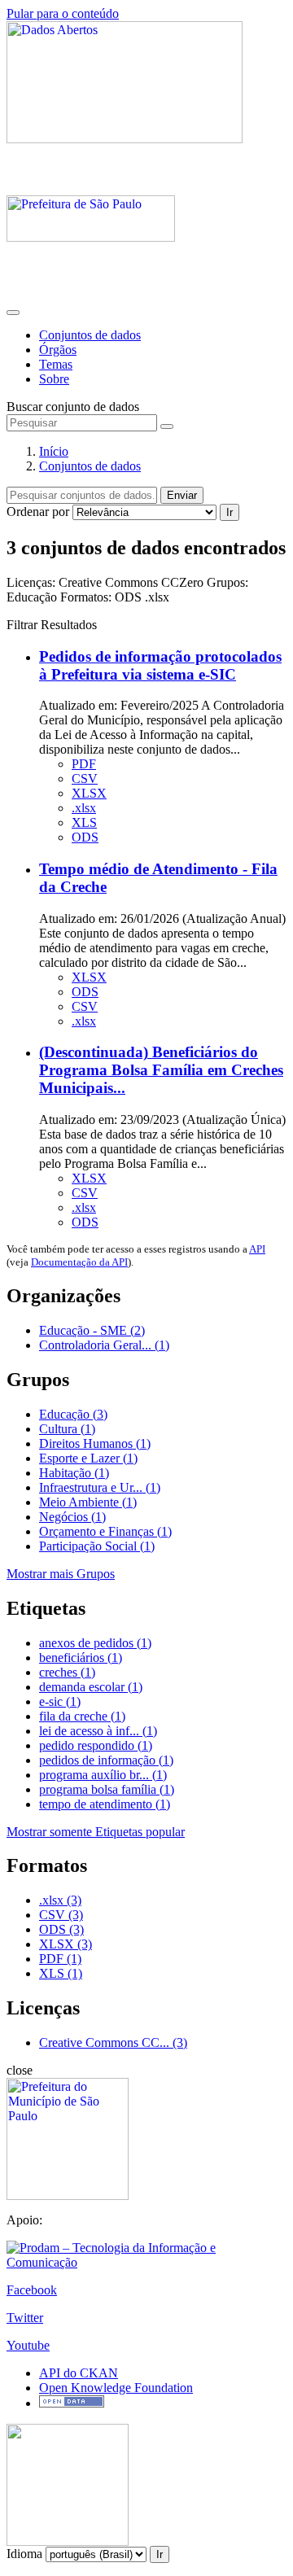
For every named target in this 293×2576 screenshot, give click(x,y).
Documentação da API (79, 1262)
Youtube (28, 2345)
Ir (230, 512)
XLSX (89, 793)
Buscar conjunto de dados (73, 407)
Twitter (25, 2318)
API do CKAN (79, 2373)
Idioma (24, 2554)
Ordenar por (38, 512)
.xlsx (84, 808)
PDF (84, 764)
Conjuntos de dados (90, 335)
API (257, 1249)
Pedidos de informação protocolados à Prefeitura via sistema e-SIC (160, 665)
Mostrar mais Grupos (61, 1574)
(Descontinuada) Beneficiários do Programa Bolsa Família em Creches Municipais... (161, 1070)
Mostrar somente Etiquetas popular (96, 1832)
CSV (85, 778)
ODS (85, 837)
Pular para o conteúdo (63, 13)
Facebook (32, 2290)
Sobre (54, 379)
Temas (56, 364)
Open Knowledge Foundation (116, 2388)
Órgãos (58, 350)
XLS (84, 822)
